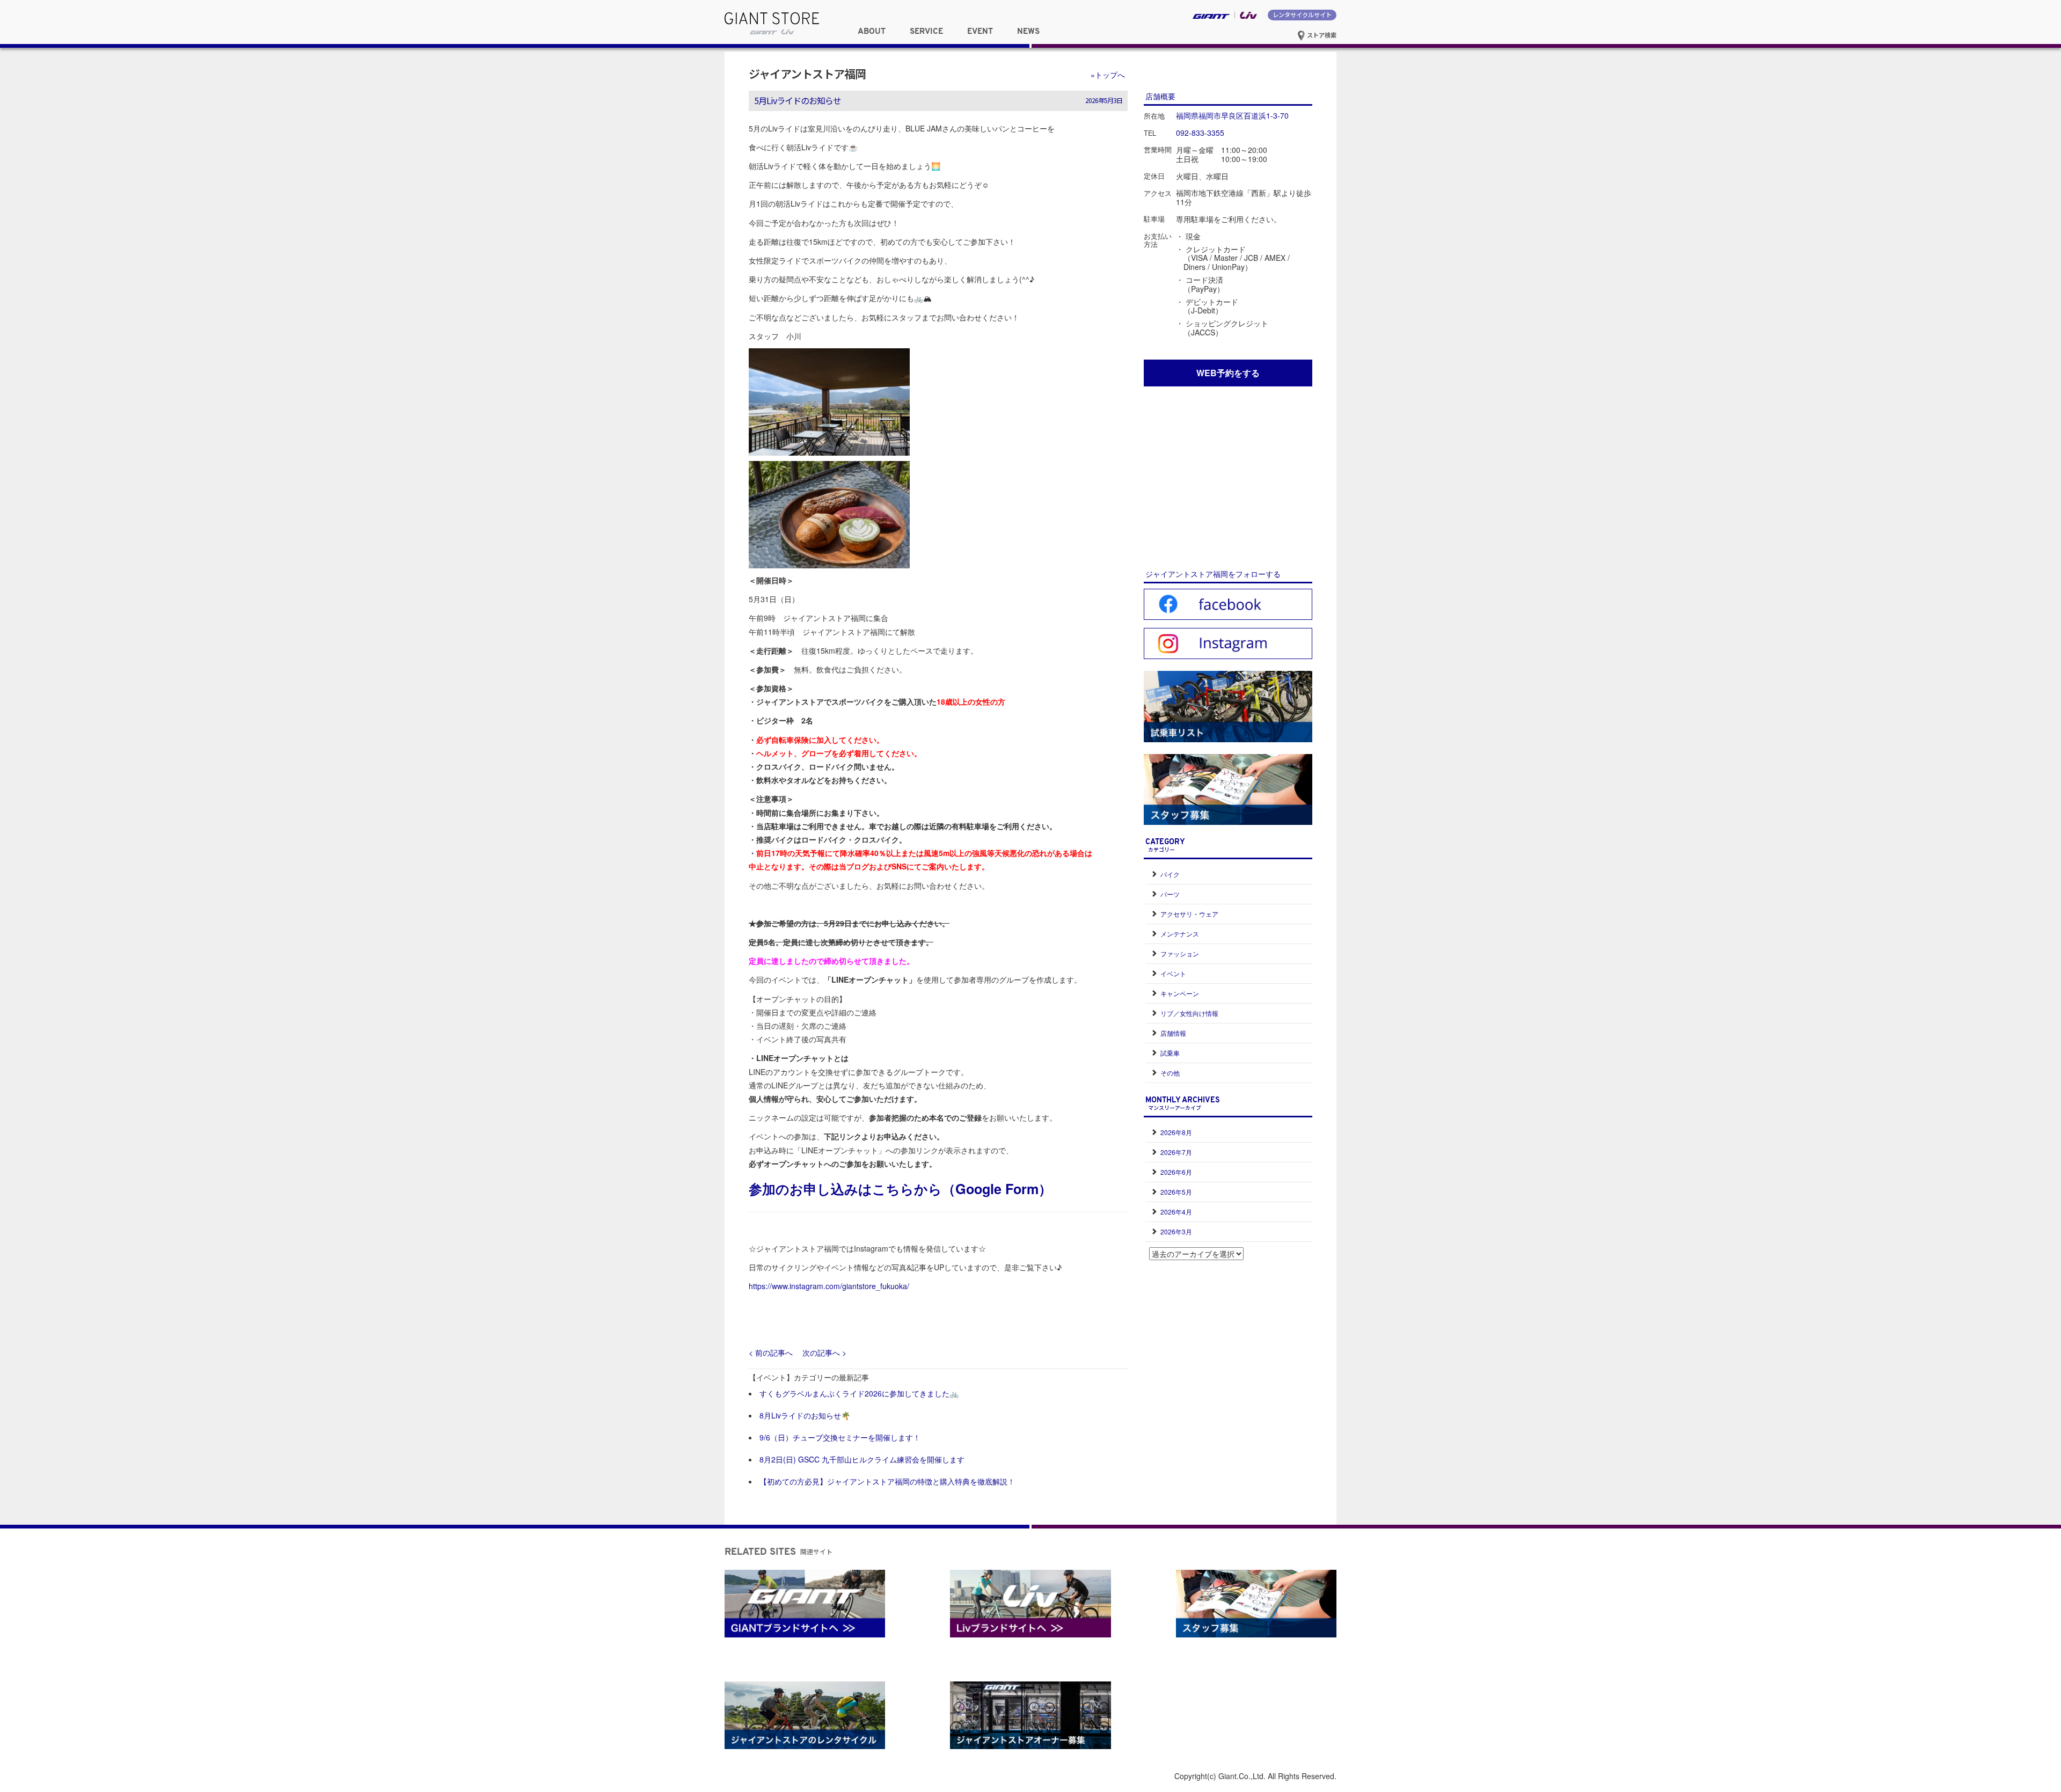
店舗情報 (1173, 1033)
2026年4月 (1176, 1212)
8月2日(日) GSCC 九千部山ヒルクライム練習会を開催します (862, 1459)
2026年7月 (1176, 1152)
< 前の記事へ (771, 1352)
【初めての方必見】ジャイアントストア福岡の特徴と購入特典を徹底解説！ (887, 1481)
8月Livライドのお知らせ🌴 (805, 1415)
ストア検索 (1321, 35)
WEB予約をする (1228, 373)
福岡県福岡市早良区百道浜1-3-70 (1232, 115)
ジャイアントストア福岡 (807, 74)
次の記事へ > (824, 1352)
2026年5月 (1176, 1192)
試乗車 (1170, 1053)
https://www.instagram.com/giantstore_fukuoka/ (829, 1286)
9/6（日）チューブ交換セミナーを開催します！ (840, 1437)
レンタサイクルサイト (1302, 14)
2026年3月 (1176, 1231)
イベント (1173, 973)
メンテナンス (1180, 934)
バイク (1170, 874)
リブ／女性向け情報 (1189, 1013)
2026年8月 (1176, 1132)
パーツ (1170, 894)
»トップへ (1108, 75)
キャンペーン (1180, 993)
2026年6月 (1176, 1172)
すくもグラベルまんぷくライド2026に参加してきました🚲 (859, 1393)
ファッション (1180, 953)
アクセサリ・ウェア (1189, 914)
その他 (1170, 1073)
